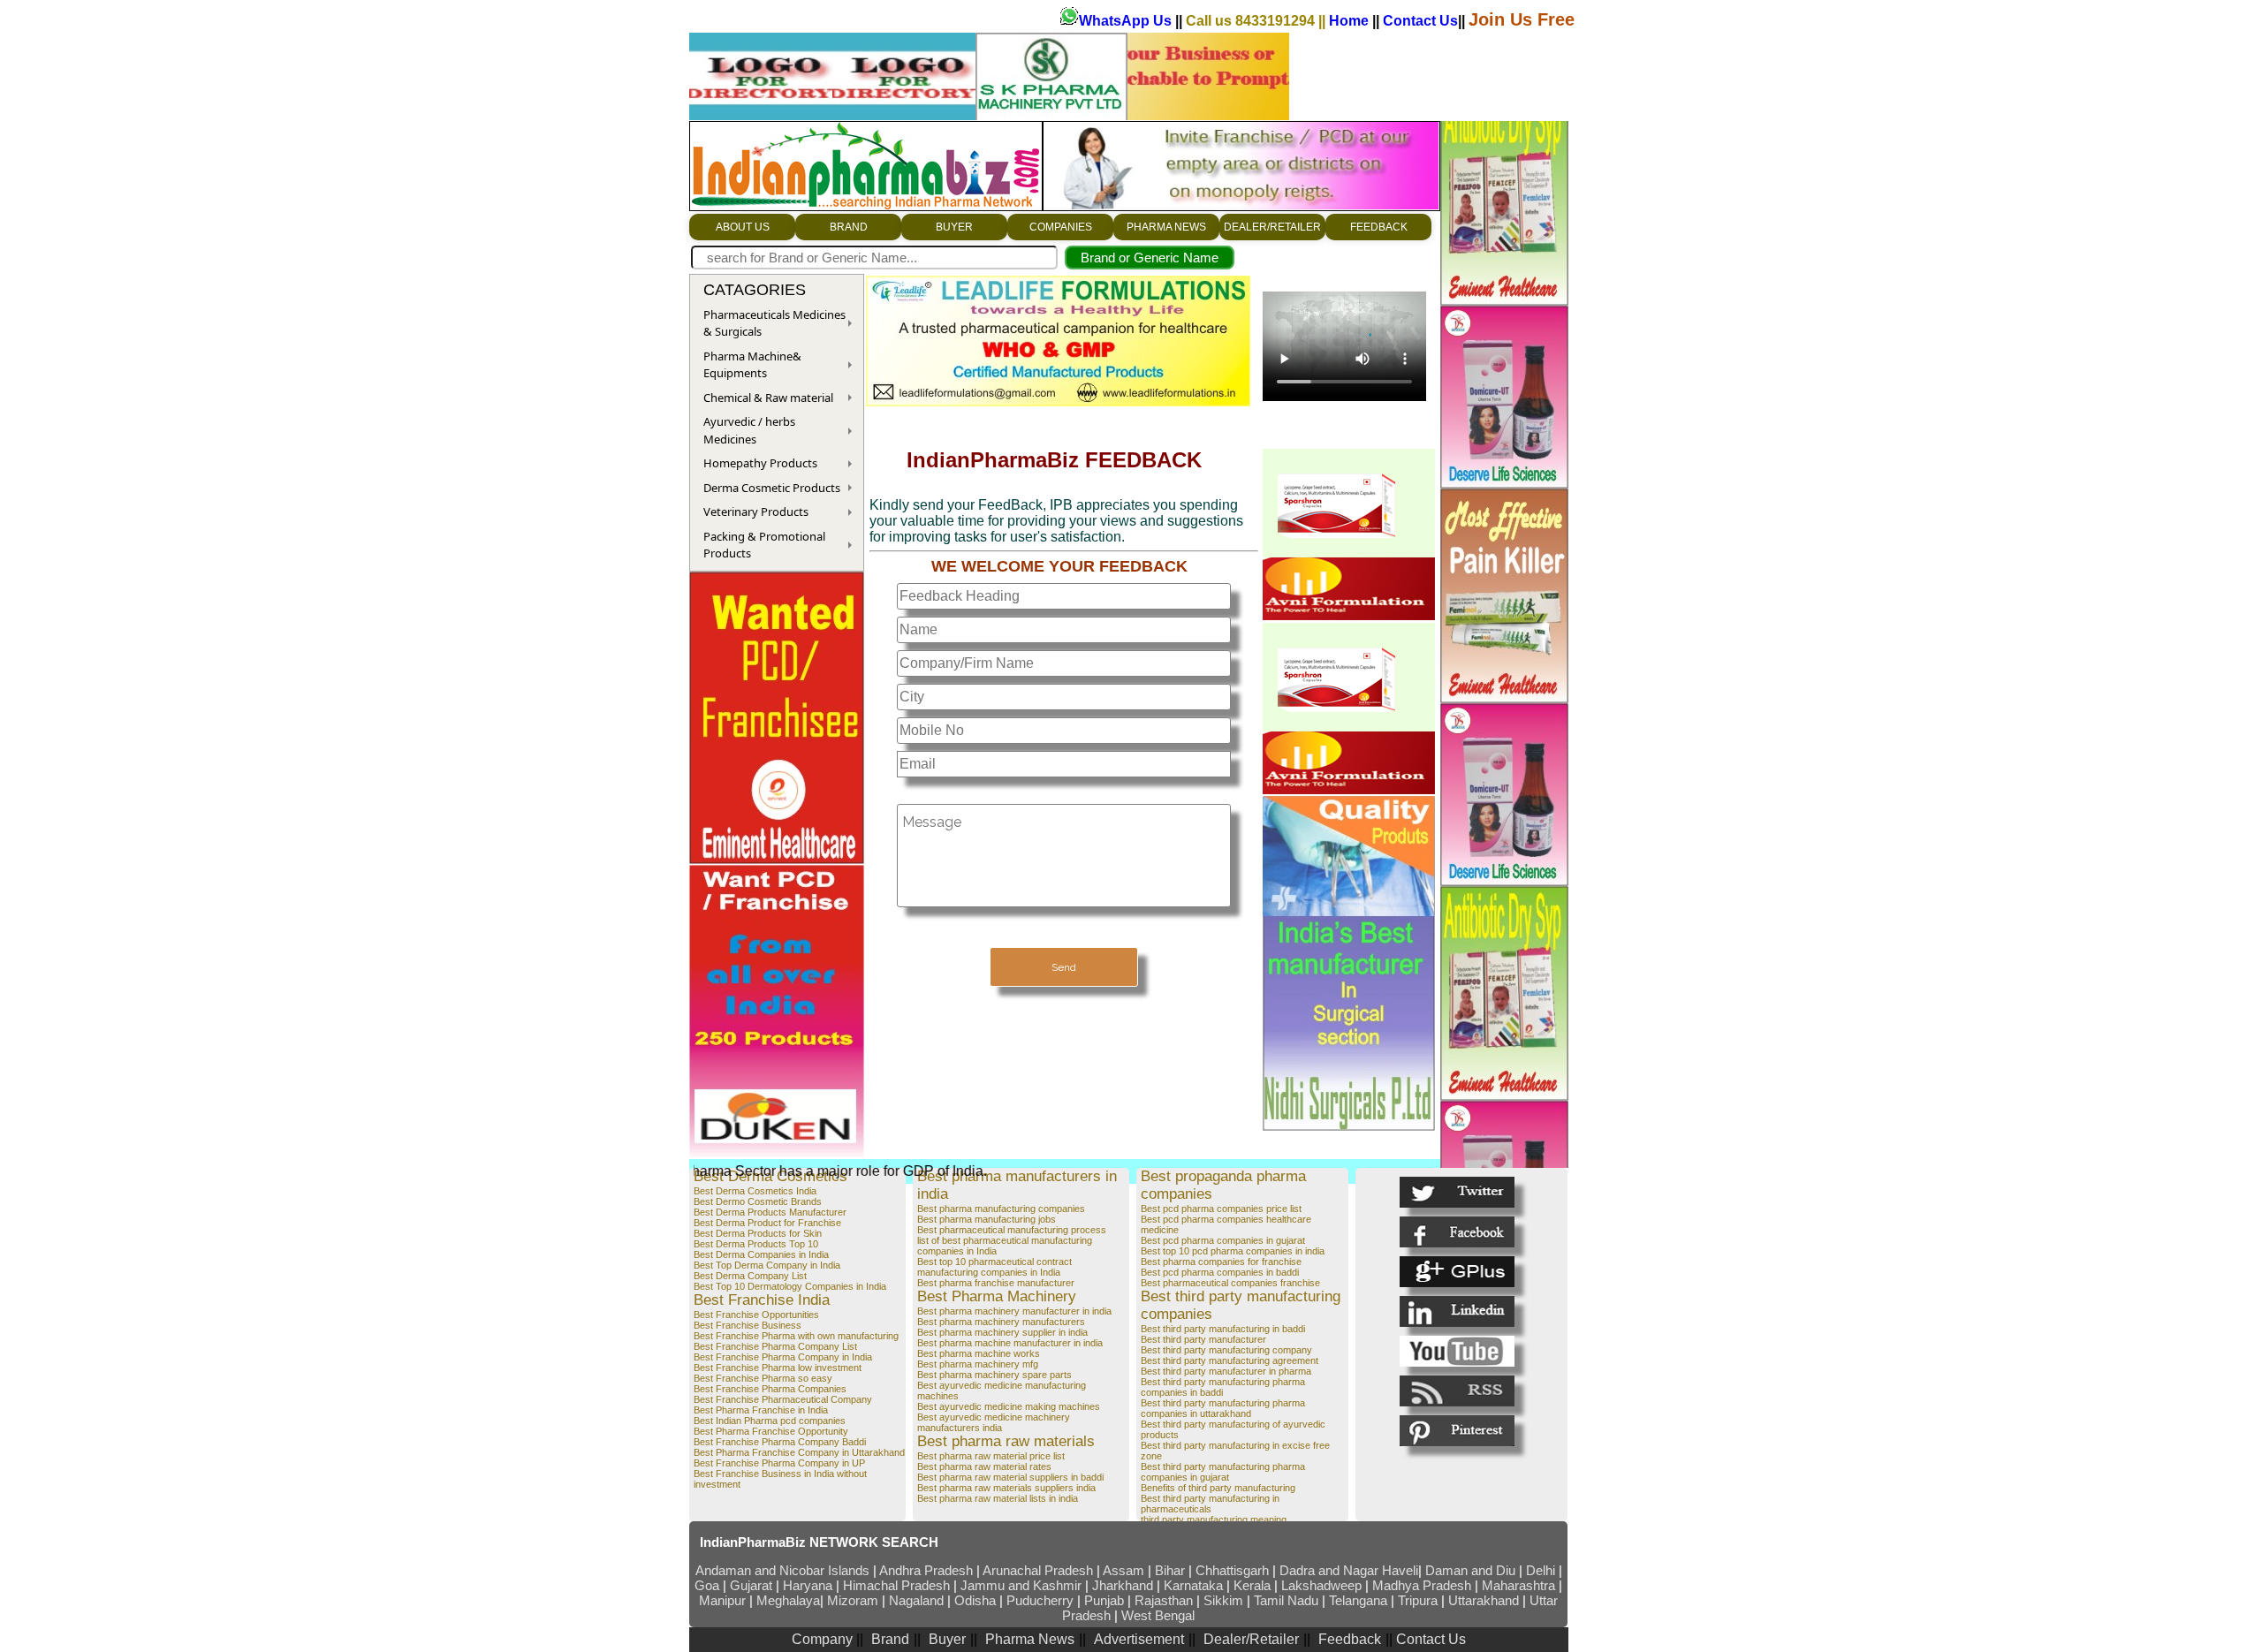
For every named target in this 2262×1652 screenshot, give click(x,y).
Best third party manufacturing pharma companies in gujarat (1223, 1472)
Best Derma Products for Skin (758, 1233)
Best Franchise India (762, 1300)
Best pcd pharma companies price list (1221, 1209)
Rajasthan (1165, 1600)
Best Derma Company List (750, 1276)
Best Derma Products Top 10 (756, 1244)
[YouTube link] (1457, 1351)
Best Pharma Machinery (997, 1296)
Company (824, 1639)
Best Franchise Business (748, 1325)
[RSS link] (1457, 1391)
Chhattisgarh (1232, 1570)
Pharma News (1030, 1639)
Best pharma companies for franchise (1221, 1262)
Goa (707, 1585)
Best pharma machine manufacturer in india (1010, 1343)
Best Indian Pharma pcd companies (770, 1421)
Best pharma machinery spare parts (994, 1375)
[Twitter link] (1457, 1192)
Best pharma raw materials (1006, 1441)
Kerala (1254, 1585)
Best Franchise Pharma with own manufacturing (796, 1336)
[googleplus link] (1457, 1272)
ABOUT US (743, 227)
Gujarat (751, 1585)
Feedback (1350, 1639)
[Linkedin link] (1457, 1311)
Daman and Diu (1470, 1570)
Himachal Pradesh (896, 1585)
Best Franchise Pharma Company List (775, 1346)
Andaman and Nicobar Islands (782, 1570)
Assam (1123, 1570)
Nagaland (916, 1600)
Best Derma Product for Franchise (767, 1223)
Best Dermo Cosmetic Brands (758, 1201)
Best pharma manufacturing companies (1001, 1209)
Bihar (1172, 1570)
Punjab (1106, 1600)
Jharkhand (1123, 1585)
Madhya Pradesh (1422, 1585)
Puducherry (1040, 1600)
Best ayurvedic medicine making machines (1009, 1406)
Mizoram (854, 1600)
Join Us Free (1522, 19)
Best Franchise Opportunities (756, 1315)
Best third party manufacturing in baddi (1223, 1329)
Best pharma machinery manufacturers (1001, 1322)
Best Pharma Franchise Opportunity (771, 1431)
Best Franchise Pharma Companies (770, 1389)
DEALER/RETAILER (1272, 227)
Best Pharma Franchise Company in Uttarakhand (799, 1452)
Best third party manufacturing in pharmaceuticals (1210, 1504)
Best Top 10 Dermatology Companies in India (790, 1286)
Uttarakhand (1484, 1600)
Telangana (1358, 1600)
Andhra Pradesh (926, 1570)
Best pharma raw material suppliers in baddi (1010, 1477)
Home (1351, 21)
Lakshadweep (1321, 1585)
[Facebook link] (1457, 1232)
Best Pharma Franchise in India (761, 1410)
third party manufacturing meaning (1214, 1519)
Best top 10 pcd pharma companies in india (1233, 1251)
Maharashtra (1520, 1585)
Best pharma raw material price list (991, 1456)
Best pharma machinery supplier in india (1002, 1332)
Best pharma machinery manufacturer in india (1014, 1311)
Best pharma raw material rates (984, 1466)
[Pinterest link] (1457, 1431)
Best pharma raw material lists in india (998, 1498)
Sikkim (1223, 1600)
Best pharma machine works (979, 1353)
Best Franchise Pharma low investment (778, 1368)
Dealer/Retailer (1251, 1639)
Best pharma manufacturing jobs (987, 1219)
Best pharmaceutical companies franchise (1230, 1283)
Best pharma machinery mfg (978, 1364)
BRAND (849, 227)
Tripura (1418, 1600)
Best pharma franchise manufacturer (996, 1283)
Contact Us (1420, 21)
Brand (890, 1639)
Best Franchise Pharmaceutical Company (783, 1399)
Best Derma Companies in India (761, 1254)
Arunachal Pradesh (1040, 1570)
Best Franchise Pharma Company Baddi (780, 1442)
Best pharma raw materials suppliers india (1006, 1488)
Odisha (977, 1600)
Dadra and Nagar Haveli (1349, 1570)
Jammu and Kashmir (1021, 1585)
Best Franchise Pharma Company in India (783, 1357)
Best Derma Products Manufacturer (770, 1212)
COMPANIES (1061, 227)
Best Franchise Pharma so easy (763, 1378)
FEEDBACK (1379, 227)
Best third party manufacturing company (1226, 1350)
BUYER (954, 227)
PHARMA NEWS (1166, 227)
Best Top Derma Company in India (767, 1265)
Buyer (947, 1639)
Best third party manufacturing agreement (1230, 1360)
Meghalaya (788, 1600)
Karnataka (1193, 1585)
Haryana (809, 1585)
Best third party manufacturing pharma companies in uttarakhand (1223, 1408)
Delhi (1541, 1570)
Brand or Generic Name (1150, 258)
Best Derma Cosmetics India (755, 1191)
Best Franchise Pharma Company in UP (779, 1463)
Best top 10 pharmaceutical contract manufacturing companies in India (994, 1267)
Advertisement (1139, 1639)
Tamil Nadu (1286, 1600)
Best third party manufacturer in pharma (1226, 1371)
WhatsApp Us (1127, 21)
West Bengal (1158, 1615)
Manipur (722, 1600)
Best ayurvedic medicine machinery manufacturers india (994, 1422)
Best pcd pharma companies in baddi (1220, 1272)
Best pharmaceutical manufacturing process (1012, 1230)
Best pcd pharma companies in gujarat (1223, 1240)
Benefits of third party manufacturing (1218, 1488)
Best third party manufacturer (1203, 1339)
